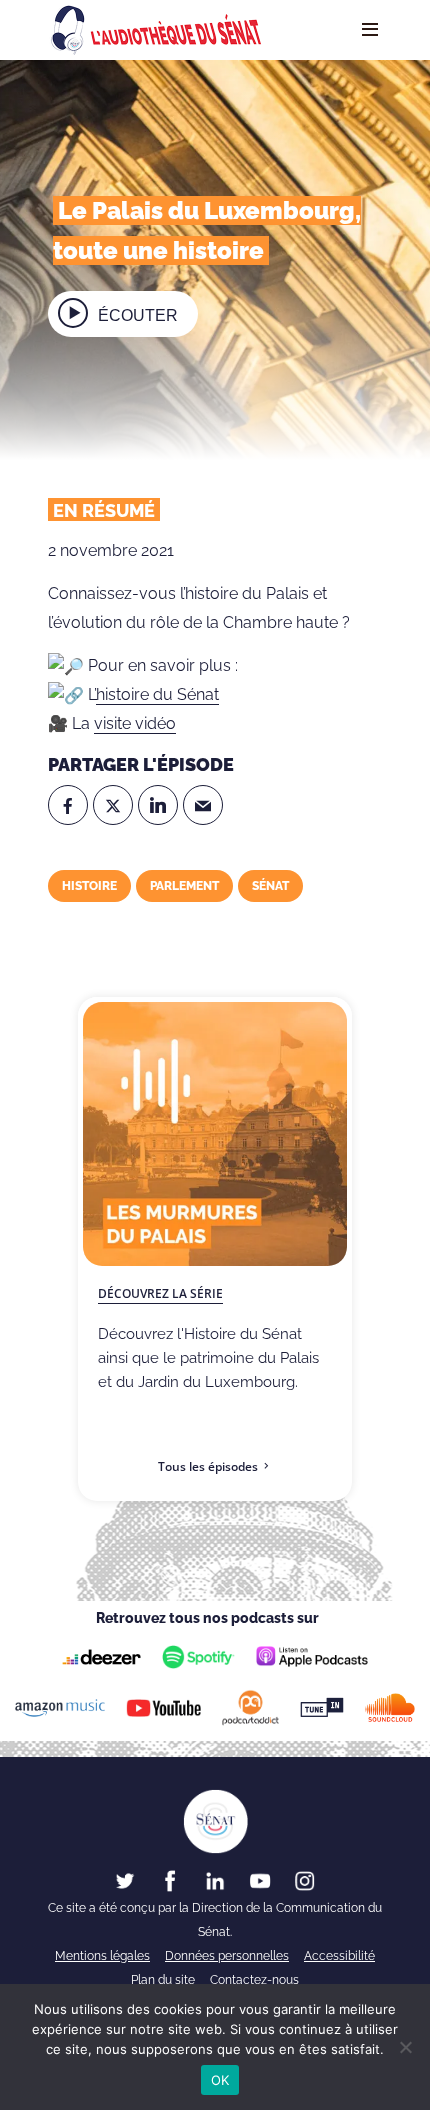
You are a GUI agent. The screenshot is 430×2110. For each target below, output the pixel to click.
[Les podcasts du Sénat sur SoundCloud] (389, 1708)
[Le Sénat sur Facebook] (170, 1880)
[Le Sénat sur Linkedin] (215, 1880)
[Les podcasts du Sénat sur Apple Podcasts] (312, 1657)
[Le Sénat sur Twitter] (125, 1880)
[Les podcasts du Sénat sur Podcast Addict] (251, 1708)
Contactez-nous (254, 1980)
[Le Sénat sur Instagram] (305, 1880)
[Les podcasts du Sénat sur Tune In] (321, 1708)
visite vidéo (135, 723)
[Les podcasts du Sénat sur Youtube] (163, 1708)
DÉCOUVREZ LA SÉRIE (160, 1293)
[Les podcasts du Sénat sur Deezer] (101, 1656)
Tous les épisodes (208, 1466)
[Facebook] (68, 805)
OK (220, 2080)
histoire (89, 886)
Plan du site (163, 1980)
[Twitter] (113, 805)
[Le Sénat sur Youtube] (260, 1880)
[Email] (203, 805)
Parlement (184, 886)
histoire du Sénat (157, 694)
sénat (270, 886)
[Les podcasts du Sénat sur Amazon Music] (60, 1708)
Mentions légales (102, 1956)
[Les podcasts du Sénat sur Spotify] (198, 1656)
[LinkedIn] (158, 805)
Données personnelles (227, 1956)
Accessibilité (339, 1956)
